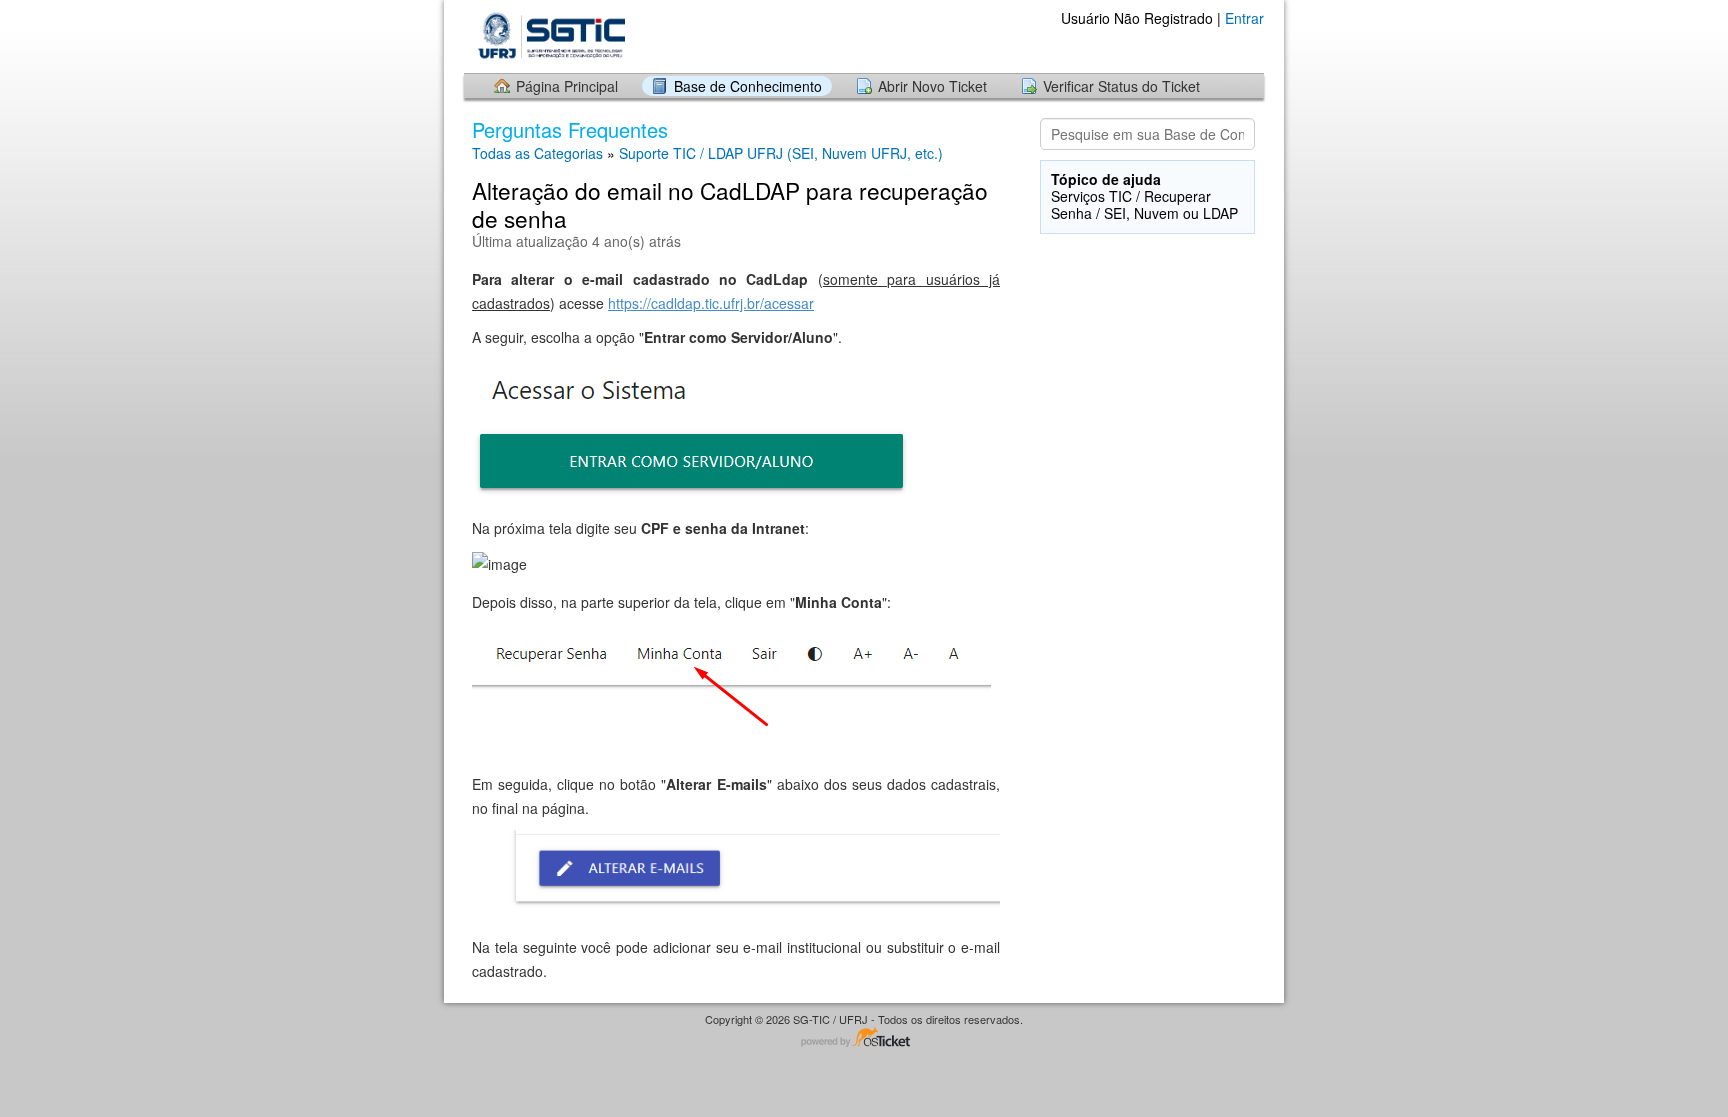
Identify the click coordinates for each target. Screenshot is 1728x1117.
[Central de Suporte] (547, 35)
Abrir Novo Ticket (932, 86)
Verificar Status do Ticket (1121, 86)
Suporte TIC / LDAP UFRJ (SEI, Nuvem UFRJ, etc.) (781, 153)
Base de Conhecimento (748, 86)
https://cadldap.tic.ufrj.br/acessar (711, 303)
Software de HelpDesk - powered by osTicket (864, 1038)
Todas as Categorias (537, 153)
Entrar (1244, 18)
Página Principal (567, 86)
